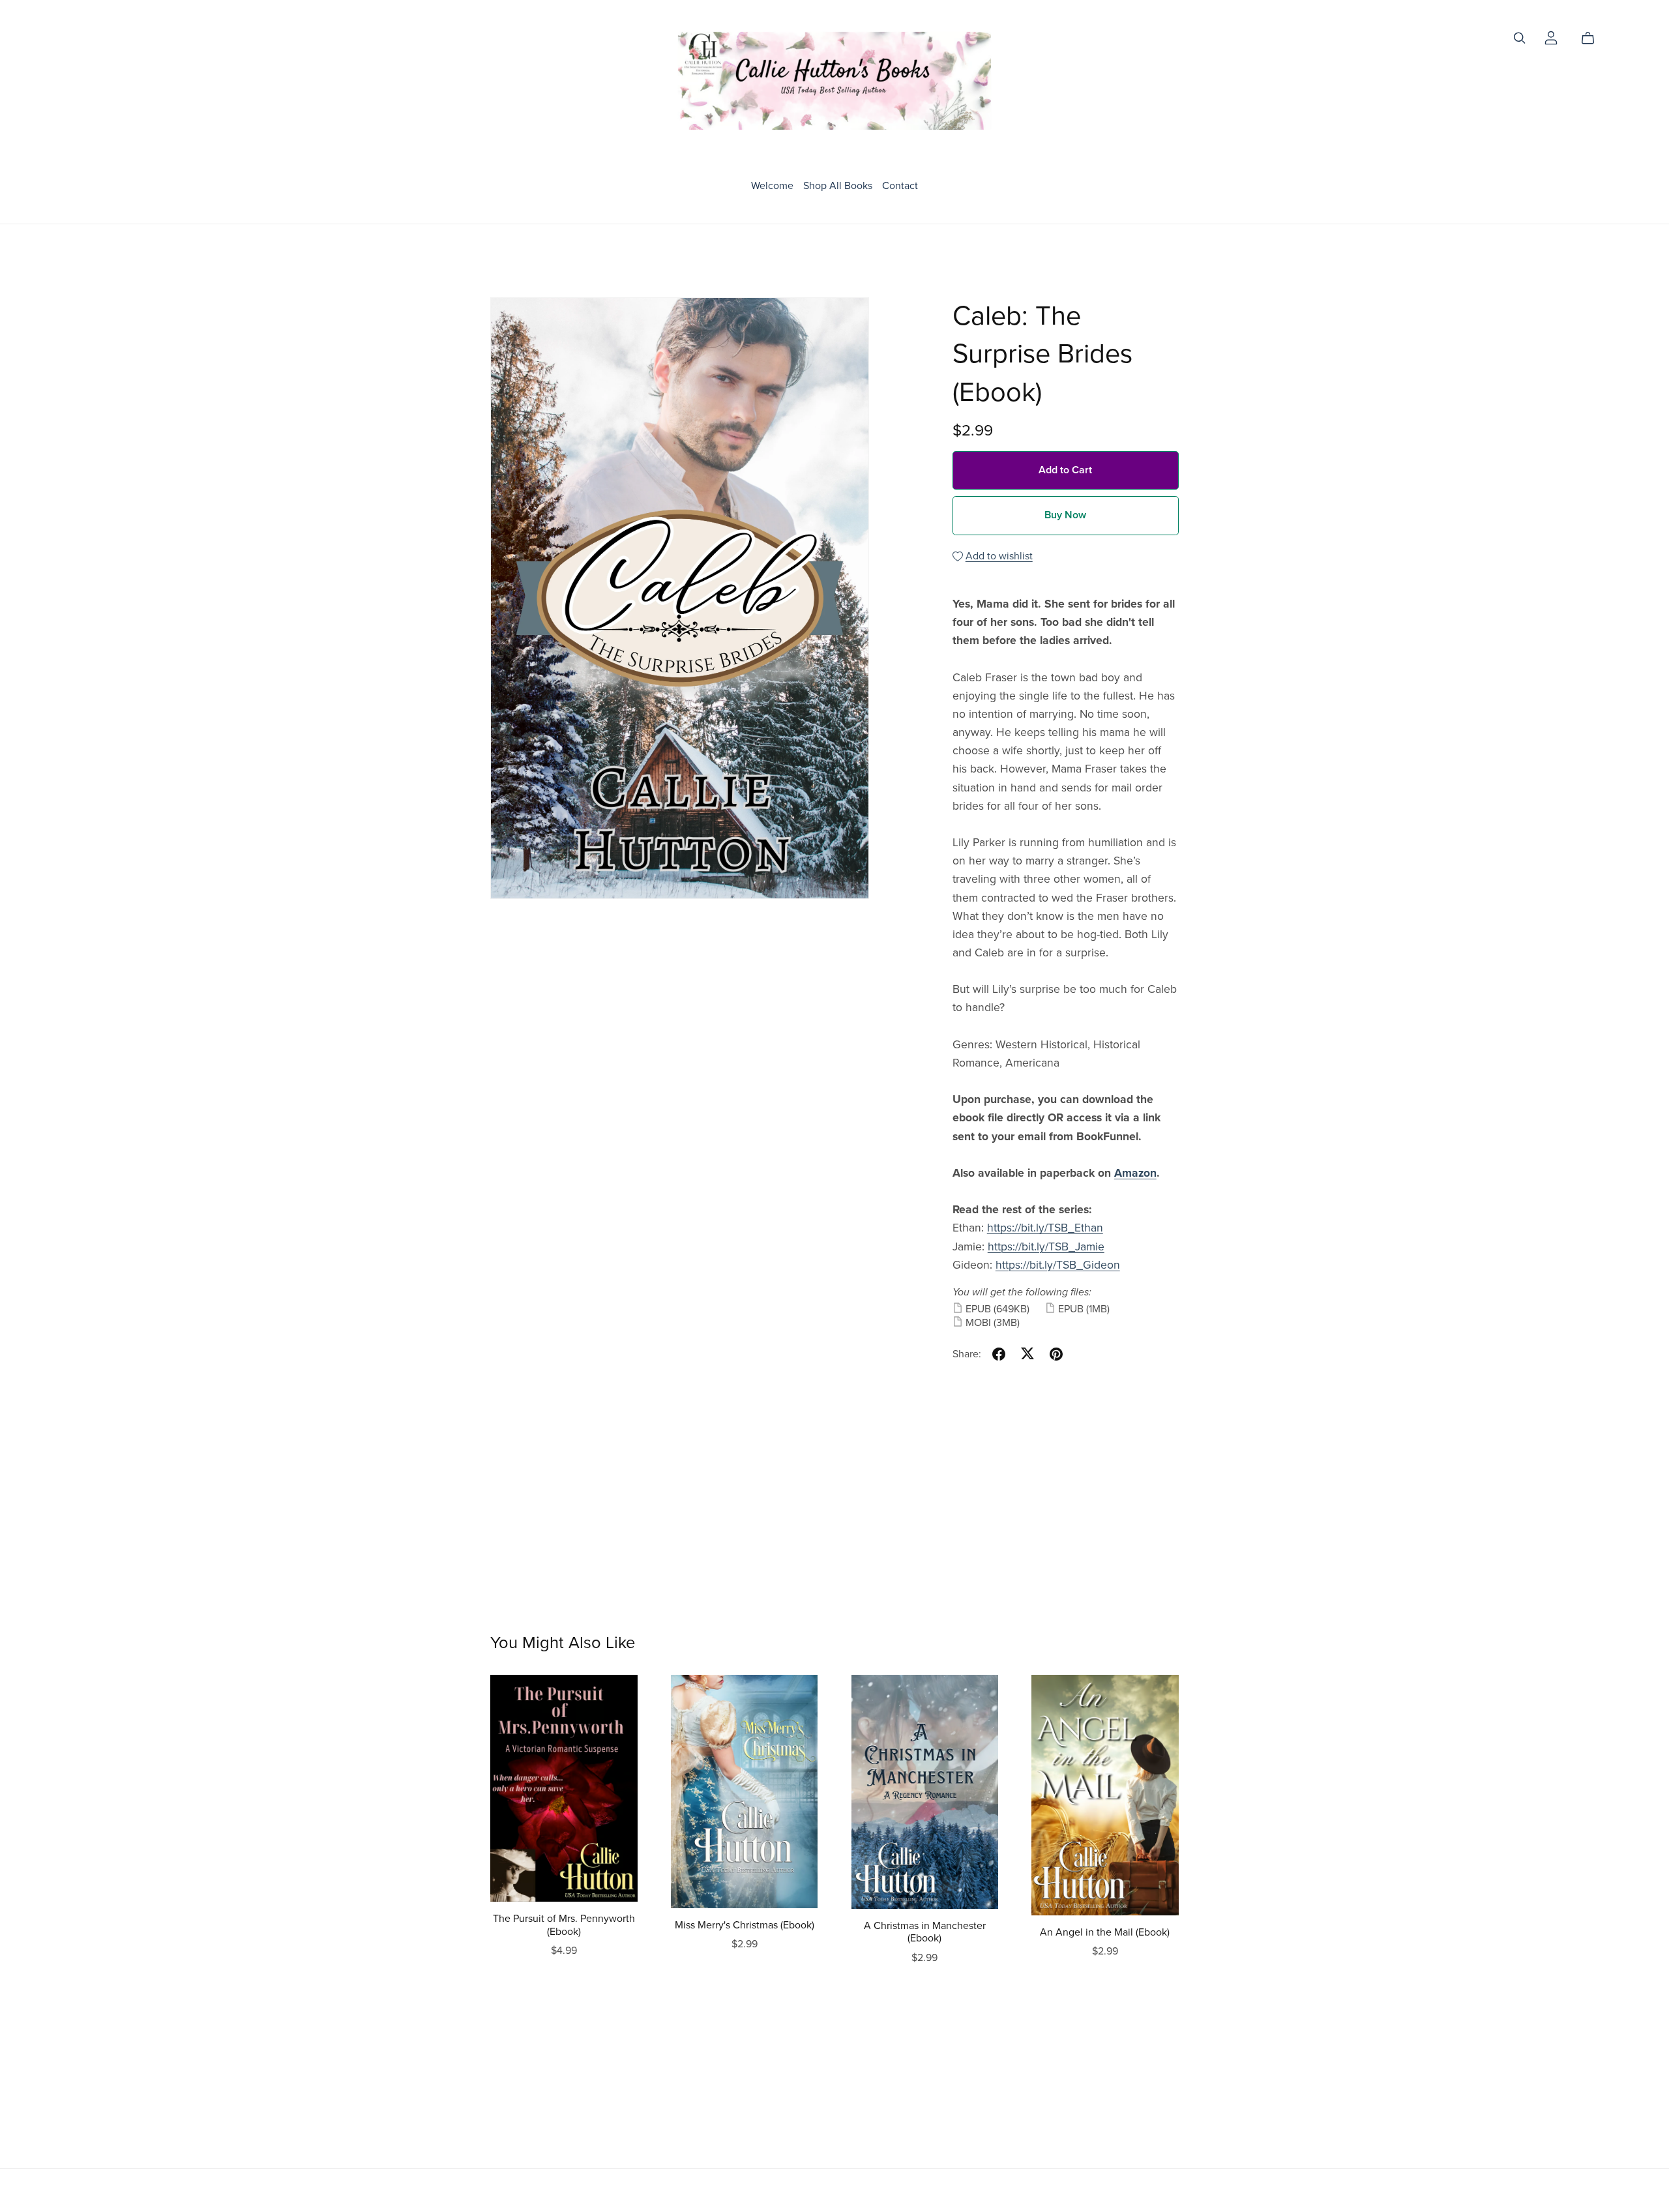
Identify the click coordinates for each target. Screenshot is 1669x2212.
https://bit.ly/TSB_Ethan (1045, 1228)
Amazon (1135, 1173)
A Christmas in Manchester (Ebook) (925, 1932)
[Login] (1551, 37)
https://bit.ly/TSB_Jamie (1046, 1247)
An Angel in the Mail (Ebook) (1105, 1932)
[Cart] (1593, 38)
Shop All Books (838, 185)
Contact (900, 185)
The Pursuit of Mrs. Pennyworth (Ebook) (564, 1925)
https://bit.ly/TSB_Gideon (1058, 1265)
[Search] (1520, 38)
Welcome (772, 185)
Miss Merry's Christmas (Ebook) (745, 1925)
